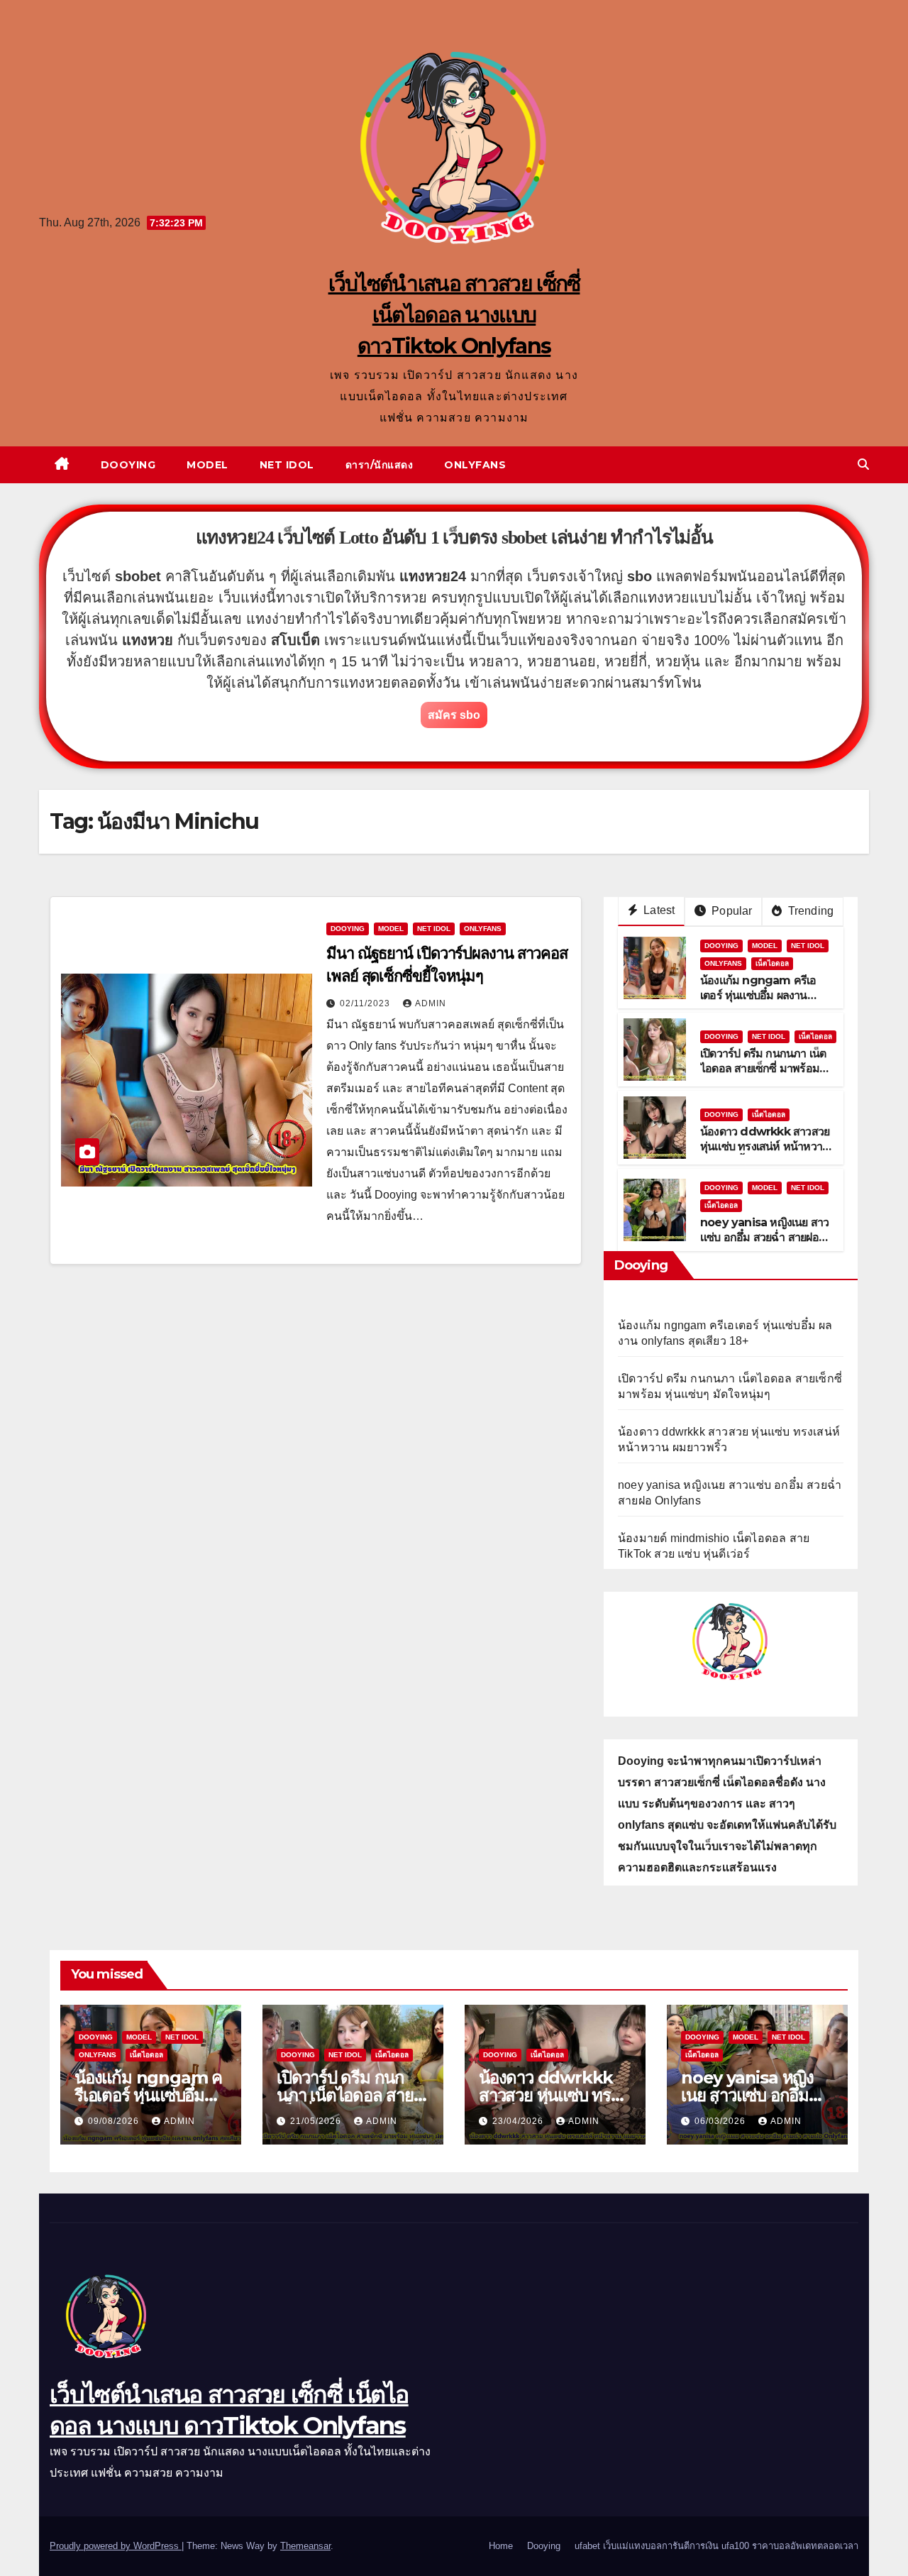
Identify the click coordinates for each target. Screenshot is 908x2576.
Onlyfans (475, 465)
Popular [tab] (731, 911)
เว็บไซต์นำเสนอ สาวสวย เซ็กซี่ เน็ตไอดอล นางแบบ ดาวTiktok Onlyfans (454, 315)
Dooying (128, 465)
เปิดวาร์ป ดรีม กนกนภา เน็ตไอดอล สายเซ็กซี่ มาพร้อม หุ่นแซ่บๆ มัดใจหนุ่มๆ (763, 1068)
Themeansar (305, 2546)
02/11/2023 (366, 1003)
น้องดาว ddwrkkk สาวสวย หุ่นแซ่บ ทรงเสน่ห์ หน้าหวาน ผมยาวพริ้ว (765, 1146)
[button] (863, 464)
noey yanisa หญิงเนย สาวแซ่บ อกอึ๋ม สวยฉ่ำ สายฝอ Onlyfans (764, 1237)
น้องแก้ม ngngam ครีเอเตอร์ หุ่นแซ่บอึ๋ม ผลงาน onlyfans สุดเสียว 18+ (758, 995)
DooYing (348, 929)
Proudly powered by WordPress (116, 2546)
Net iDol (287, 465)
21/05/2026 (317, 2121)
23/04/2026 (519, 2121)
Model (207, 465)
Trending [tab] (809, 911)
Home (501, 2546)
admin (431, 1003)
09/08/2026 (115, 2121)
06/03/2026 (721, 2121)
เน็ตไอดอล (772, 963)
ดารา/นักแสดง (380, 465)
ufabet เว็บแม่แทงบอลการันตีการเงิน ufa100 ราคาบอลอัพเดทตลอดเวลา (716, 2546)
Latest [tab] (658, 910)
